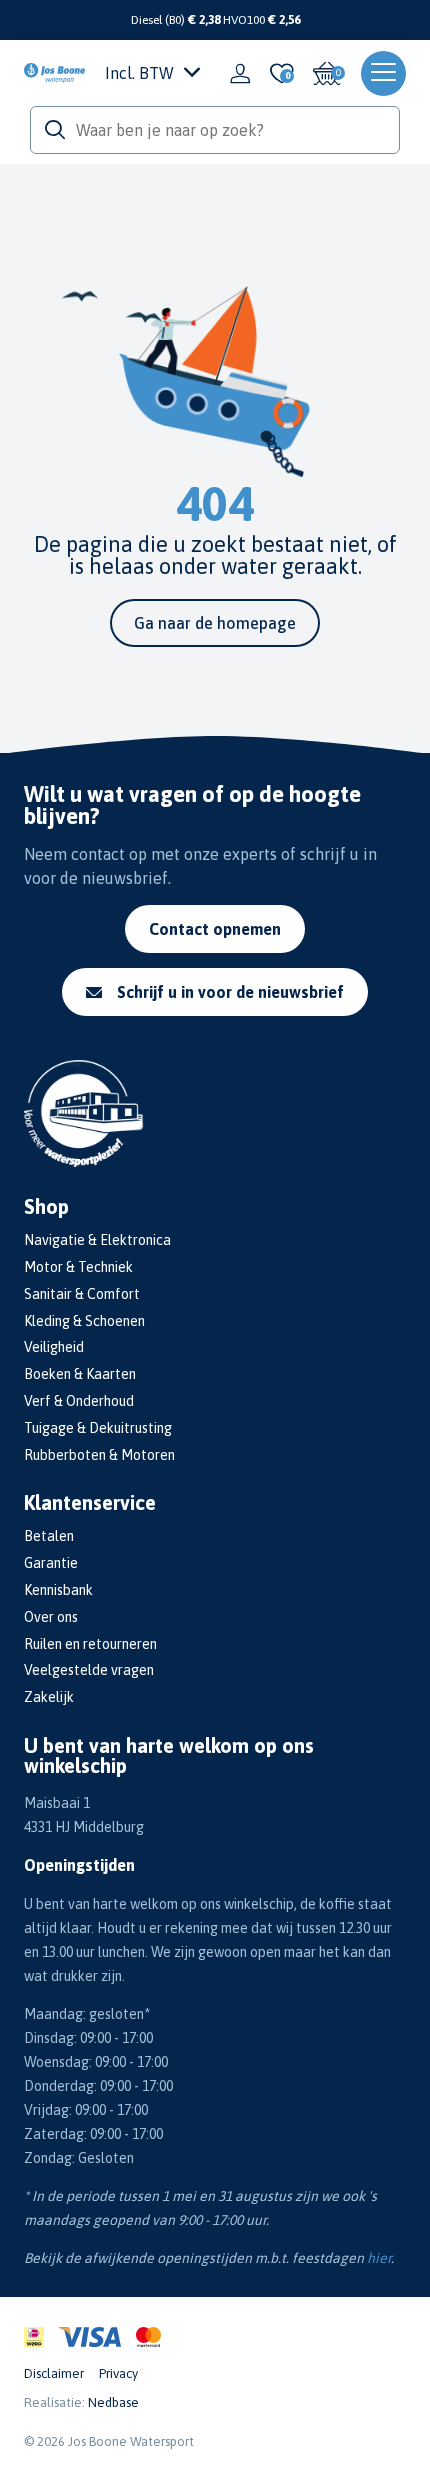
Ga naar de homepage (215, 623)
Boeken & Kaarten (80, 1374)
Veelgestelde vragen (89, 1670)
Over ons (51, 1617)
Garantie (51, 1563)
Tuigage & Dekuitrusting (98, 1428)
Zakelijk (49, 1697)
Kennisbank (58, 1590)
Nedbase (113, 2402)
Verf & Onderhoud (79, 1401)
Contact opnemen (215, 929)
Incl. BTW (139, 73)
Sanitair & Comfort (82, 1294)
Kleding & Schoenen (84, 1321)
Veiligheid (54, 1347)
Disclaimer (54, 2373)
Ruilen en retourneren (90, 1644)
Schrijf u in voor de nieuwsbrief (230, 992)
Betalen (49, 1536)
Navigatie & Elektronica (97, 1240)
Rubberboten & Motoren (99, 1455)
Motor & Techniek (78, 1267)
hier (379, 2258)
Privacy (118, 2373)
